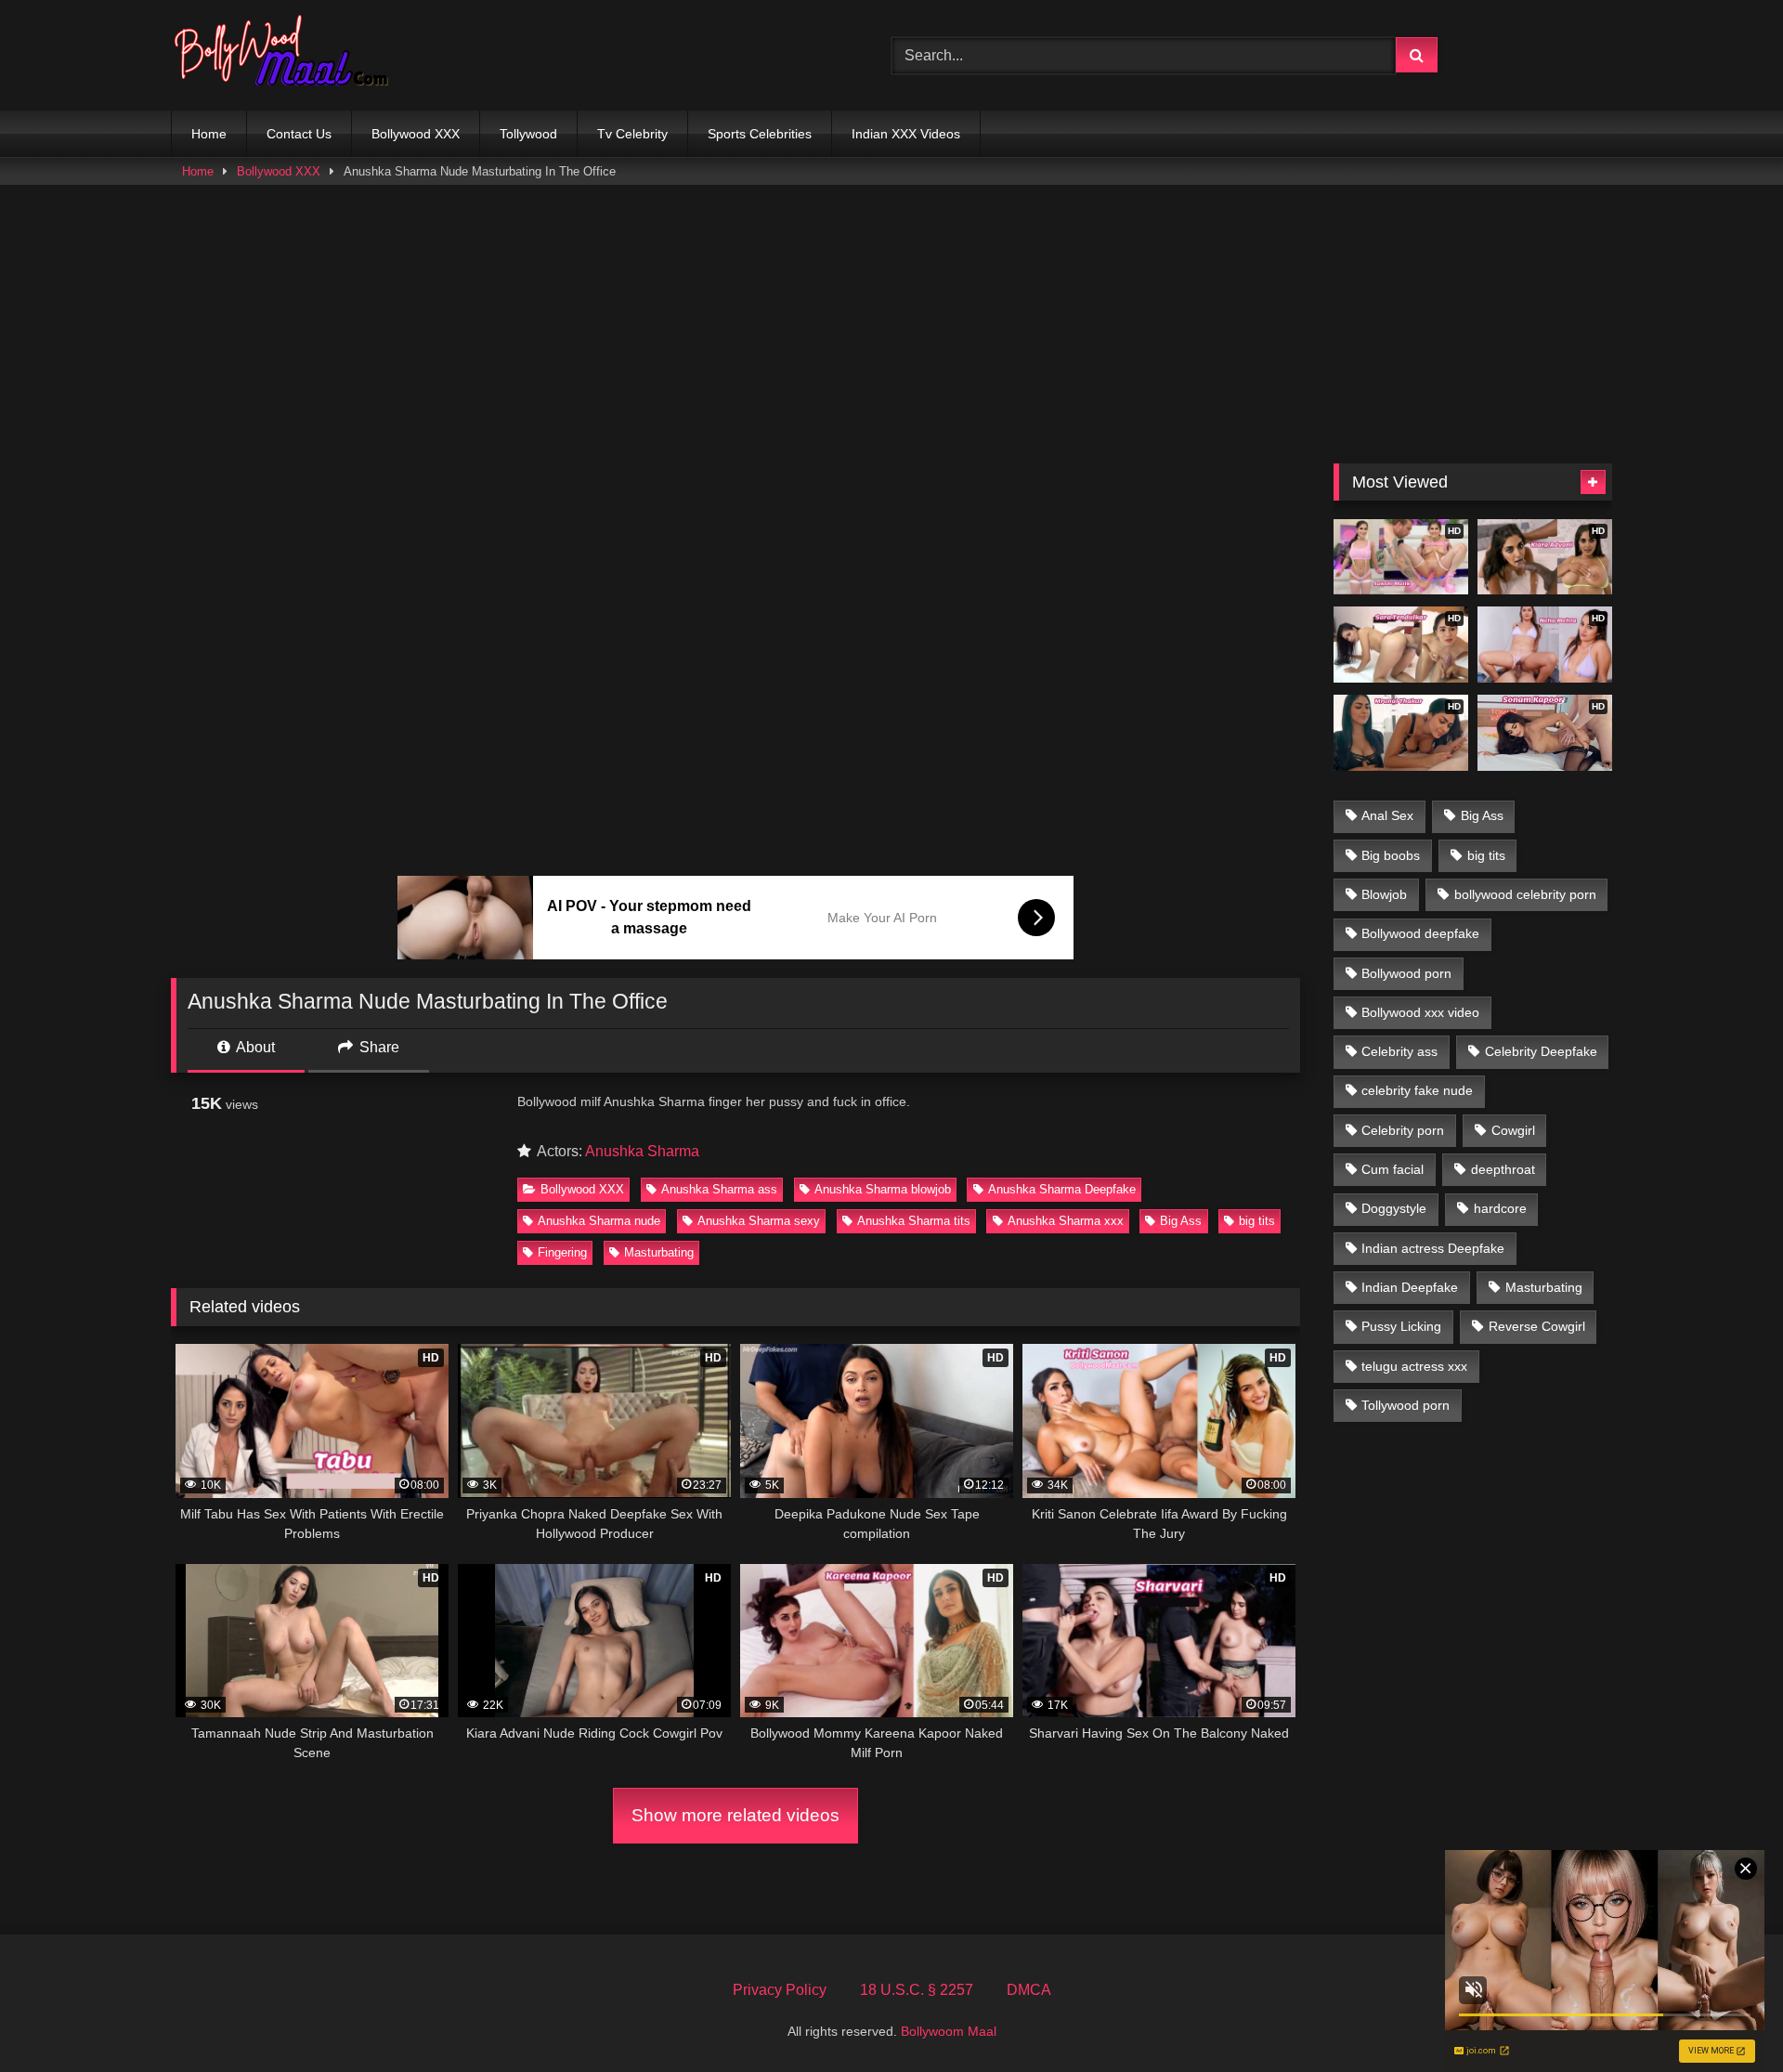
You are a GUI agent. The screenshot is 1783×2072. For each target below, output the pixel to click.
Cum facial (1393, 1169)
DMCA (1029, 1990)
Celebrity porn (1403, 1130)
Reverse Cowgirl (1537, 1326)
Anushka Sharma (642, 1151)
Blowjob (1384, 894)
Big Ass (1181, 1221)
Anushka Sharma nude (599, 1221)
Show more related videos (735, 1815)
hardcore (1500, 1208)
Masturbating (659, 1252)
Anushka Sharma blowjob (883, 1189)
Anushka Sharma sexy (759, 1221)
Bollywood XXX (416, 134)
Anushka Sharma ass (719, 1189)
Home (209, 134)
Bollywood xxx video (1420, 1012)
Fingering (562, 1252)
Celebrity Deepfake (1541, 1051)
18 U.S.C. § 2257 (917, 1990)
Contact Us (299, 134)
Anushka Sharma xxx (1066, 1221)
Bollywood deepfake (1420, 933)
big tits (1257, 1221)
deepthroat (1503, 1169)
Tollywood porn (1406, 1405)
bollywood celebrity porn (1525, 894)
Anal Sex (1387, 815)
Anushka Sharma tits (914, 1221)
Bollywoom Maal (949, 2031)
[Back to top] (1725, 2017)
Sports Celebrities (760, 134)
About (254, 1047)
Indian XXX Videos (906, 134)
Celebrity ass (1399, 1051)
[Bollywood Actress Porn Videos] (286, 55)
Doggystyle (1394, 1208)
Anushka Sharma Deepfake (1062, 1189)
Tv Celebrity (632, 134)
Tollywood (528, 134)
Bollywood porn (1406, 973)
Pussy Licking (1401, 1326)
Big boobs (1391, 855)
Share (377, 1047)
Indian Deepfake (1410, 1287)
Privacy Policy (780, 1990)
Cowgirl (1513, 1130)
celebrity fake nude (1417, 1090)
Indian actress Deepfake (1433, 1248)
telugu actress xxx (1414, 1366)
